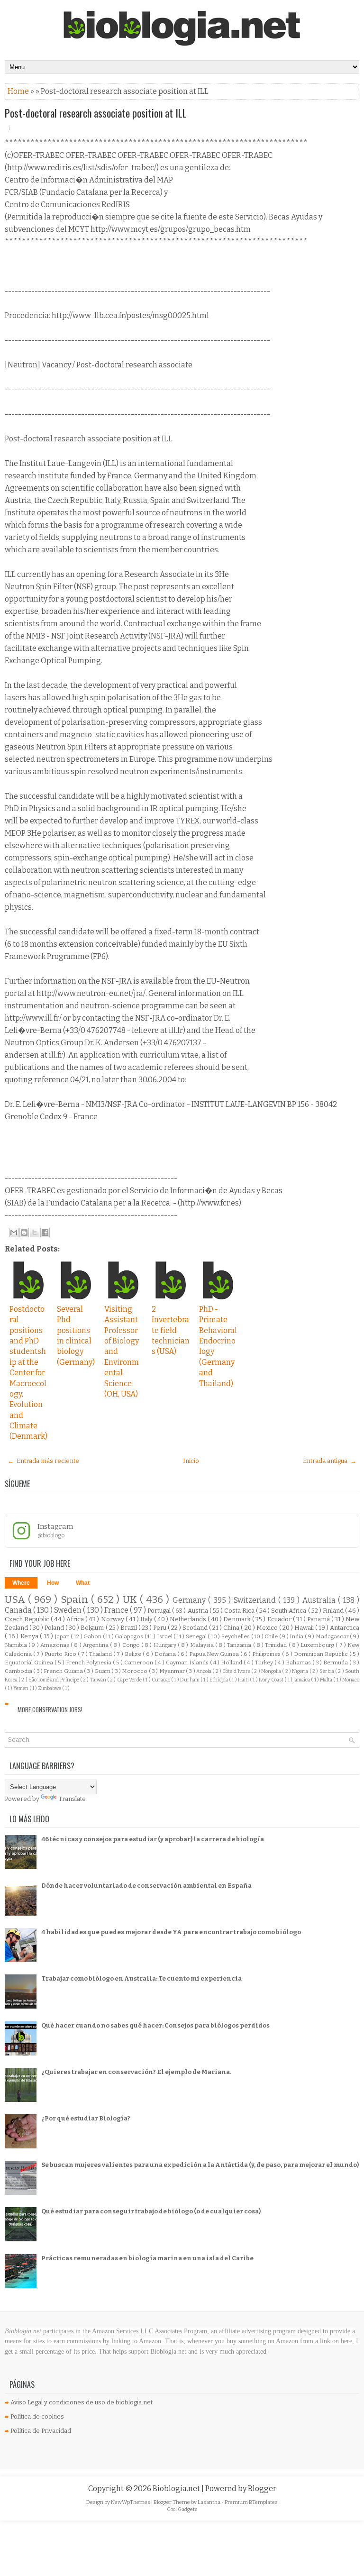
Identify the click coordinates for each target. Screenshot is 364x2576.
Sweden (68, 1610)
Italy (147, 1619)
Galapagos (130, 1636)
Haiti (244, 1680)
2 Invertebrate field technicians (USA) (171, 1330)
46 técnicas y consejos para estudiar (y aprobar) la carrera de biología (153, 1839)
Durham (190, 1680)
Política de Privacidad (41, 2431)
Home (19, 91)
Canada (19, 1610)
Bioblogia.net (177, 2489)
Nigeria (300, 1671)
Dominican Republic (322, 1654)
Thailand (101, 1654)
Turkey (265, 1663)
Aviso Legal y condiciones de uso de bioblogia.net (82, 2402)
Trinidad (277, 1645)
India (297, 1636)
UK (131, 1600)
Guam (103, 1671)
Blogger (262, 2489)
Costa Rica (240, 1611)
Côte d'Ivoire (237, 1671)
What (83, 1583)
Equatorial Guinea (30, 1663)
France (117, 1610)
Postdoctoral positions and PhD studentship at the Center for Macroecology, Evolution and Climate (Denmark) (28, 1373)
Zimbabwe (50, 1688)
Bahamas (299, 1663)
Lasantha (209, 2502)
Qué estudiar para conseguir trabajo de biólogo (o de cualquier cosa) (151, 2211)
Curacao (161, 1680)
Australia (320, 1600)
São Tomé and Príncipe (54, 1680)
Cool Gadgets (182, 2509)
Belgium (93, 1628)
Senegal (197, 1636)
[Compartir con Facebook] (45, 1233)
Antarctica (345, 1628)
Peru (160, 1628)
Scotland (196, 1628)
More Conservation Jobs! (50, 1709)
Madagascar (333, 1636)
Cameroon (139, 1663)
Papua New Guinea (215, 1654)
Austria (199, 1611)
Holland (232, 1663)
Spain (76, 1600)
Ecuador (280, 1619)
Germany (190, 1600)
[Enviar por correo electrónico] (14, 1233)
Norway (113, 1619)
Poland (55, 1628)
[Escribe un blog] (24, 1233)
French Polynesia (90, 1663)
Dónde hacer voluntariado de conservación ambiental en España (146, 1886)
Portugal (160, 1611)
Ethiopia (219, 1680)
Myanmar (173, 1671)
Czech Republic (28, 1619)
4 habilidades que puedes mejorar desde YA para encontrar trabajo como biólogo (171, 1932)
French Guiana (64, 1671)
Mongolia (272, 1671)
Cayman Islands (188, 1663)
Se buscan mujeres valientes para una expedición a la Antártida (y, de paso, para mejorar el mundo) (200, 2165)
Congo (132, 1645)
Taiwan (99, 1680)
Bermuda (336, 1663)
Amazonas (55, 1645)
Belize (134, 1654)
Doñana (166, 1654)
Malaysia (203, 1645)
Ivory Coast (272, 1680)
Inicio (191, 1461)
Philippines (267, 1654)
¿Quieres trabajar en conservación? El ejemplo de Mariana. (136, 2072)
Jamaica (302, 1680)
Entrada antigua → (330, 1461)
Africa (76, 1619)
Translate (72, 1799)
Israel (165, 1636)
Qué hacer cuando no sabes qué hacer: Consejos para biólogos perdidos (155, 2025)
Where (21, 1583)
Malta (327, 1680)
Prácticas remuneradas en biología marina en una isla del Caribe (147, 2258)
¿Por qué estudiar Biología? (86, 2118)
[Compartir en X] (35, 1233)
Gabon (93, 1636)
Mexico (268, 1628)
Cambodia (19, 1671)
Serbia (327, 1671)
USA (16, 1600)
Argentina (96, 1645)
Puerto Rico (61, 1654)
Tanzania (240, 1645)
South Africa (289, 1611)
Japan (63, 1636)
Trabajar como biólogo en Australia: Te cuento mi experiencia (141, 1978)
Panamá (319, 1619)
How (53, 1583)
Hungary (166, 1645)
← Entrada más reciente (43, 1461)
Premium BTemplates (251, 2502)
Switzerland (256, 1600)
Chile (272, 1636)
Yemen (21, 1688)
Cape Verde (130, 1680)
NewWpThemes (131, 2502)
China (232, 1628)
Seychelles (236, 1636)
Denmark (238, 1619)
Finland (334, 1611)
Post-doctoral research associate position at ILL (96, 113)
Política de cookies (37, 2416)
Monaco (351, 1680)
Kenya (30, 1636)
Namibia (17, 1645)
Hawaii (305, 1628)
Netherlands (189, 1619)
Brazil (129, 1628)
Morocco (135, 1671)
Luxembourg (318, 1645)
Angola (204, 1671)
